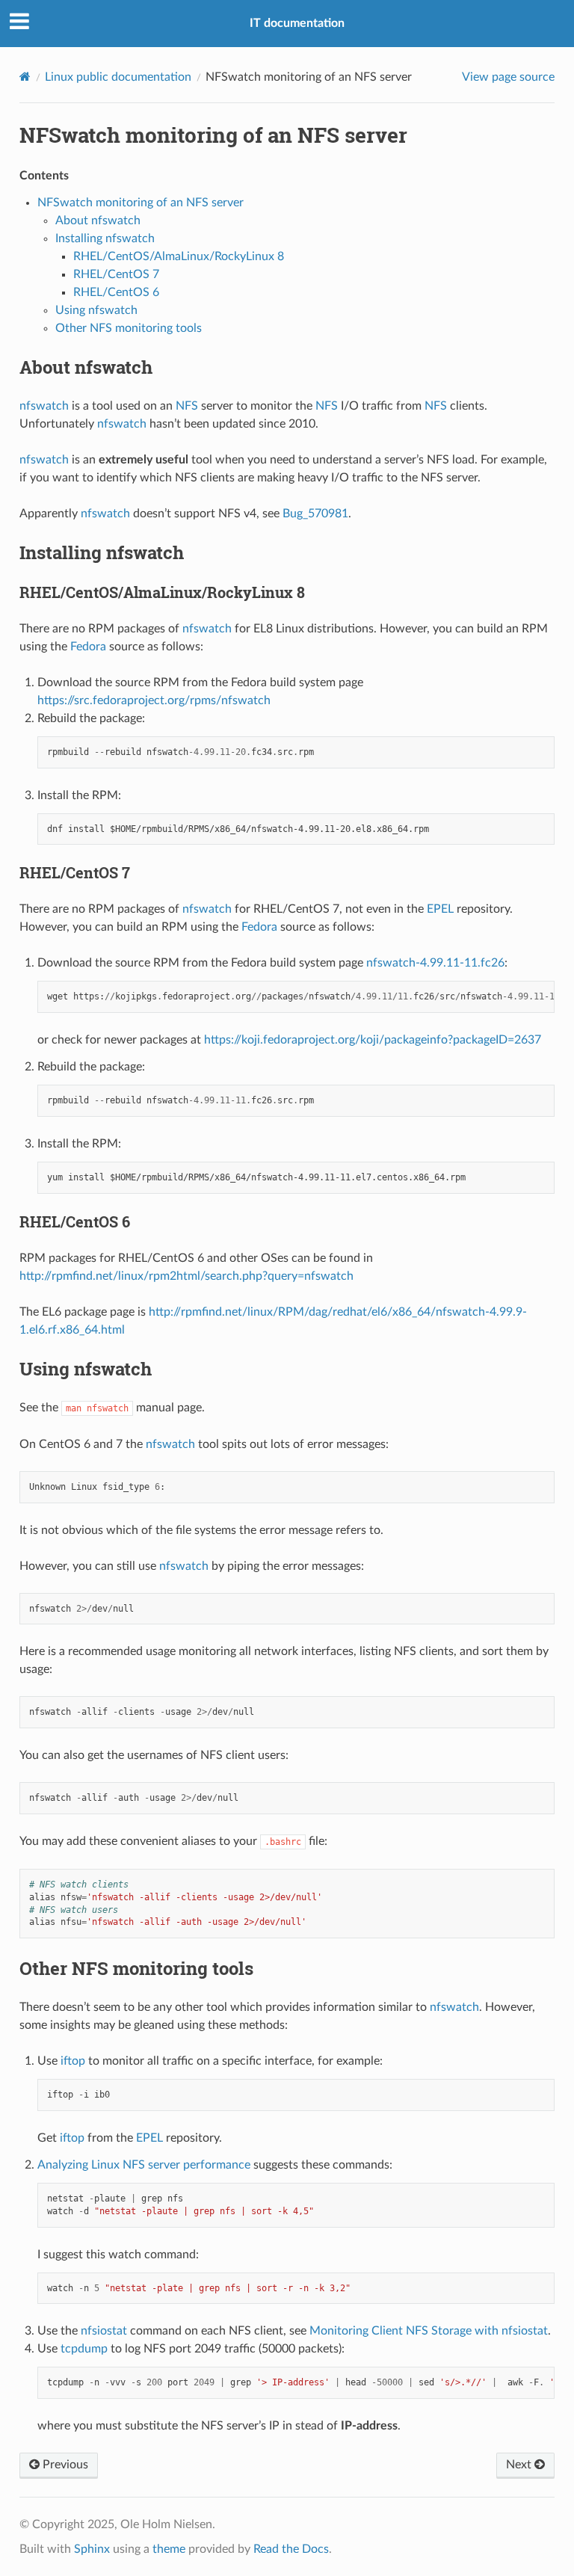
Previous (64, 2465)
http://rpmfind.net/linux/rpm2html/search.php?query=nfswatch (186, 1276)
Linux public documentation (118, 77)
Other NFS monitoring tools (129, 328)
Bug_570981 (315, 514)
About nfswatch (98, 221)
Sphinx (92, 2549)
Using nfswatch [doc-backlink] (86, 1369)
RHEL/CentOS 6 (116, 292)
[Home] (25, 77)
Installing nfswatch (105, 238)
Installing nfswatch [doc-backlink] (102, 552)
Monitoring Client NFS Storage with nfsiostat (429, 2331)
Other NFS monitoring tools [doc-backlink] (136, 1968)
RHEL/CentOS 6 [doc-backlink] (75, 1221)
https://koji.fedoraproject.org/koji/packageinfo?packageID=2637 (373, 1040)
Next (520, 2465)
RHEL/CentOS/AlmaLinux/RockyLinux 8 (179, 256)
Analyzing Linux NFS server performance (144, 2165)
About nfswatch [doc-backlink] (86, 367)
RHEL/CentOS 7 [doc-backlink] (75, 872)
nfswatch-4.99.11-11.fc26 (435, 963)
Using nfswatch (96, 310)
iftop (73, 2061)
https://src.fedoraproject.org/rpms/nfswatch (154, 700)
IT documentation (297, 23)
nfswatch (44, 406)
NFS (187, 406)
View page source (508, 77)
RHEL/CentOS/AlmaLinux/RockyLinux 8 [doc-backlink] (162, 592)
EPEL (440, 909)
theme (169, 2549)
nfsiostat (104, 2331)
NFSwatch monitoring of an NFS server (141, 203)
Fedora (88, 647)
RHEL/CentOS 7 (116, 274)
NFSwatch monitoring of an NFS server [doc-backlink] (213, 135)
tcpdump (84, 2349)
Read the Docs (291, 2549)
